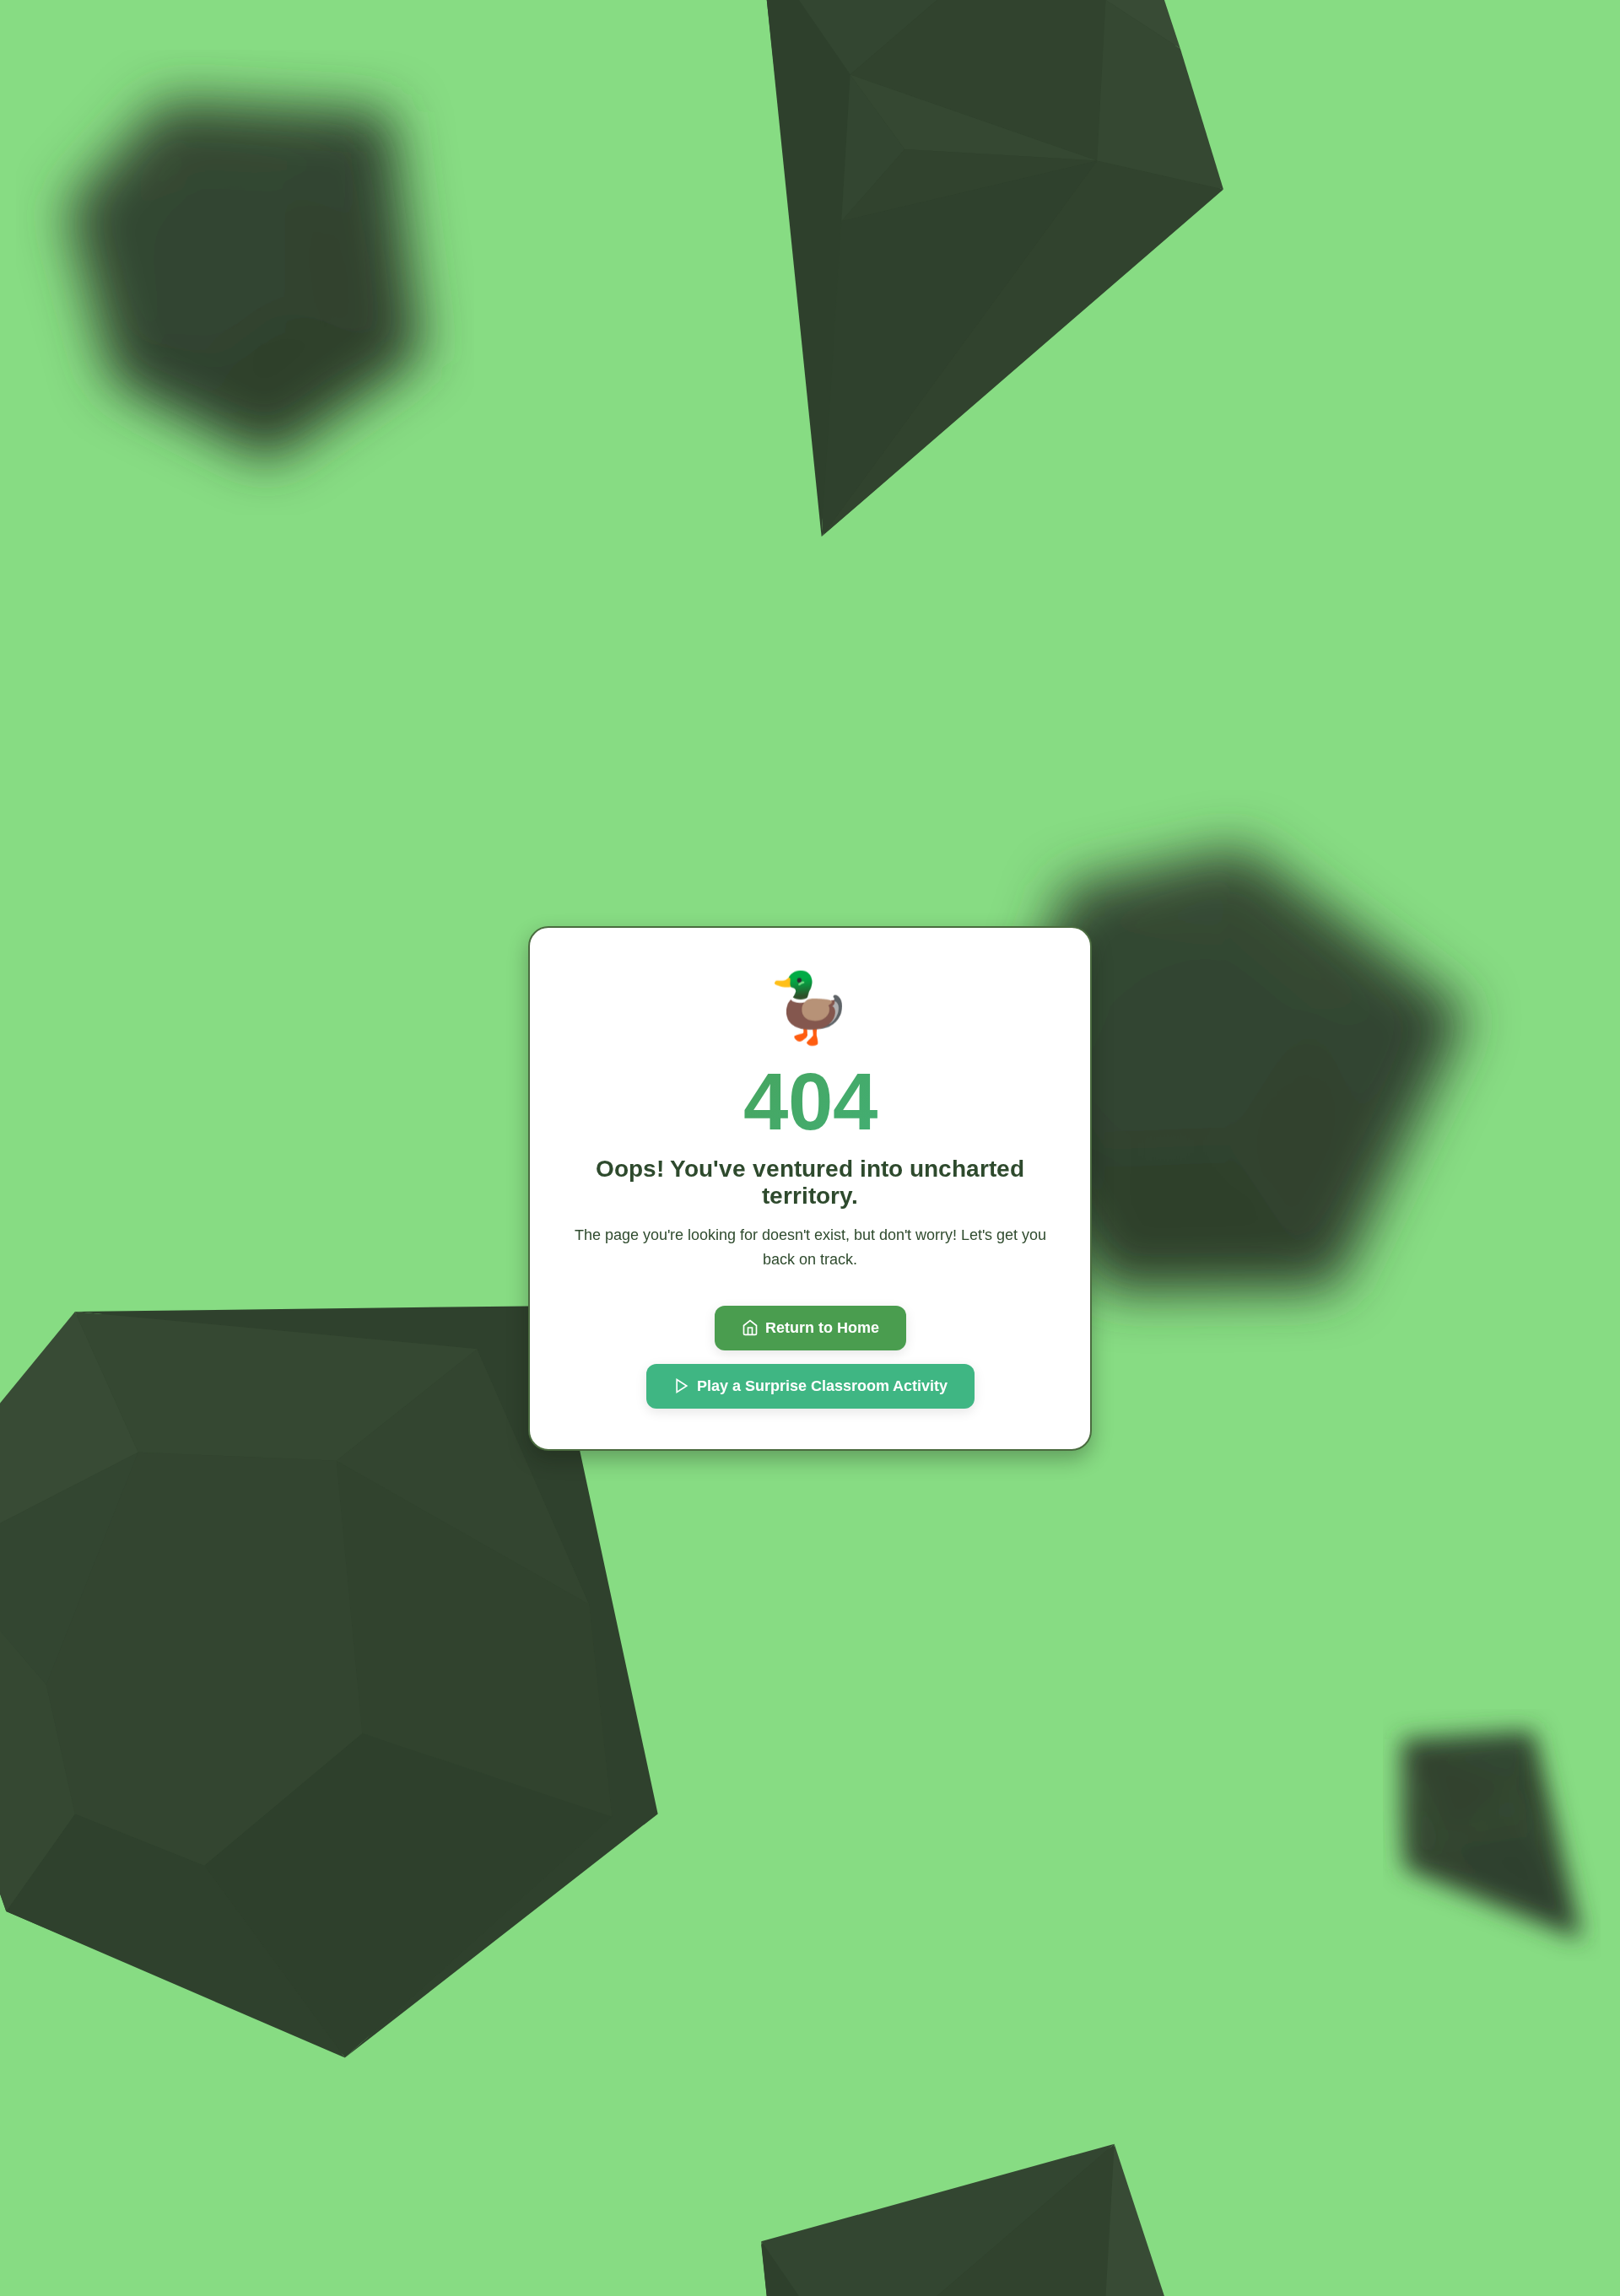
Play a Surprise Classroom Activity (822, 1386)
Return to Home (822, 1328)
